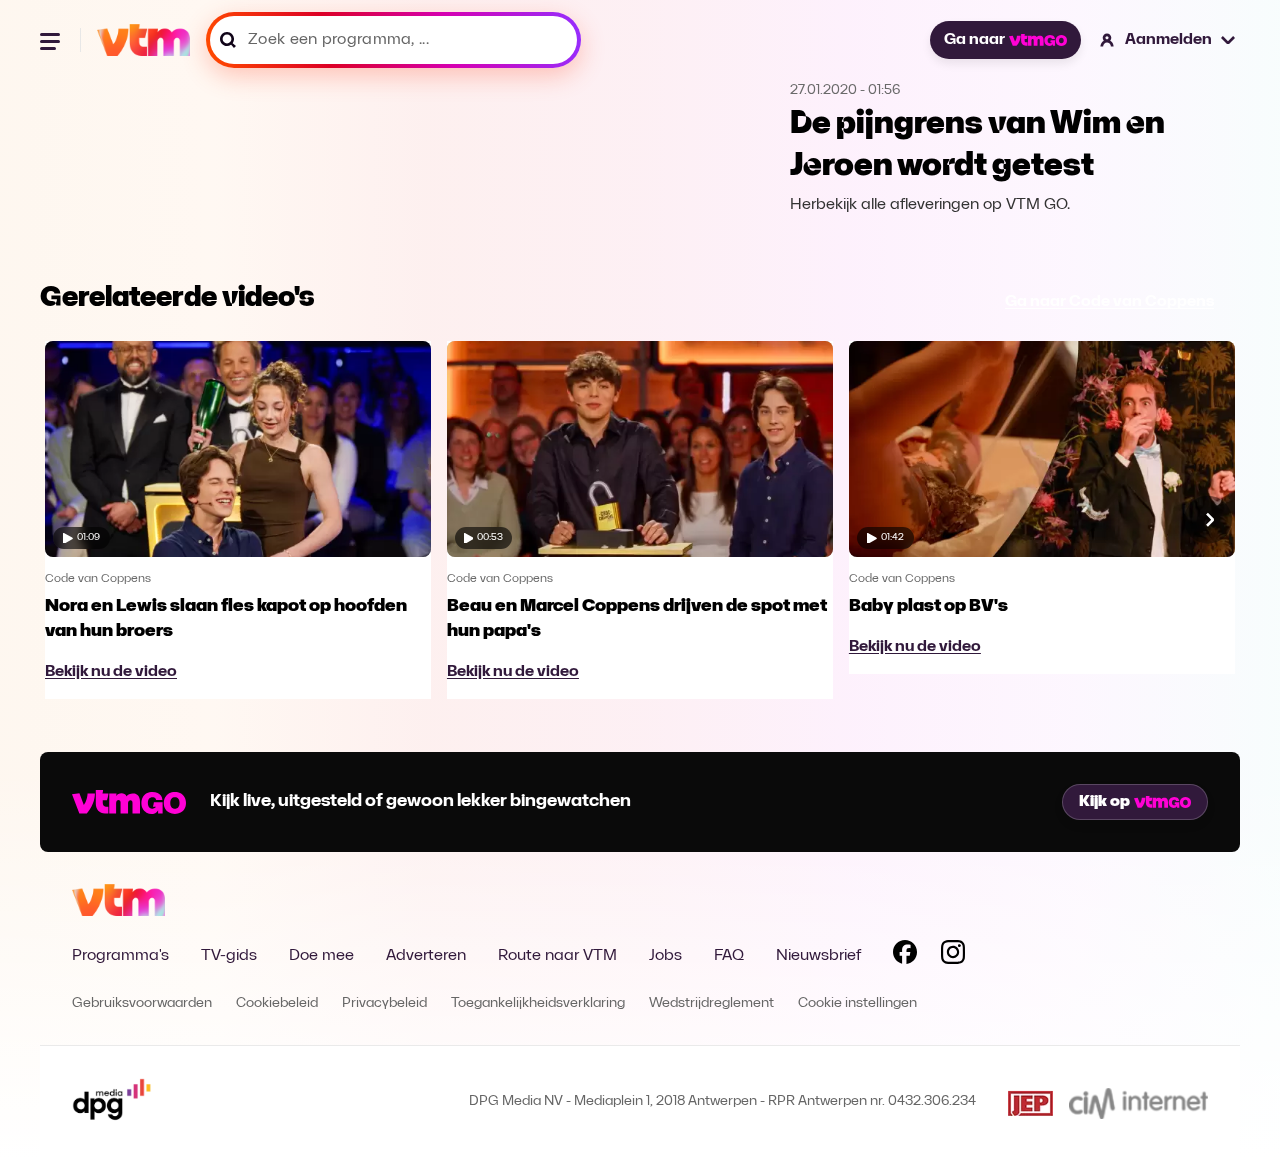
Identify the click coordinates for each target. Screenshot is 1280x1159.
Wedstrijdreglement (711, 1003)
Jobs (665, 956)
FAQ (729, 956)
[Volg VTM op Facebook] (905, 956)
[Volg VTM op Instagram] (953, 956)
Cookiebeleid (277, 1003)
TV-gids (229, 956)
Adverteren (426, 956)
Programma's (120, 956)
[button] (1168, 40)
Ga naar (974, 40)
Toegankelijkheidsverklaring (538, 1003)
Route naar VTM (557, 956)
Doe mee (321, 956)
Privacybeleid (384, 1003)
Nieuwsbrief (818, 956)
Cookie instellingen (857, 1003)
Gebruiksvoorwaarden (142, 1003)
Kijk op (1104, 802)
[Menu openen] (52, 40)
